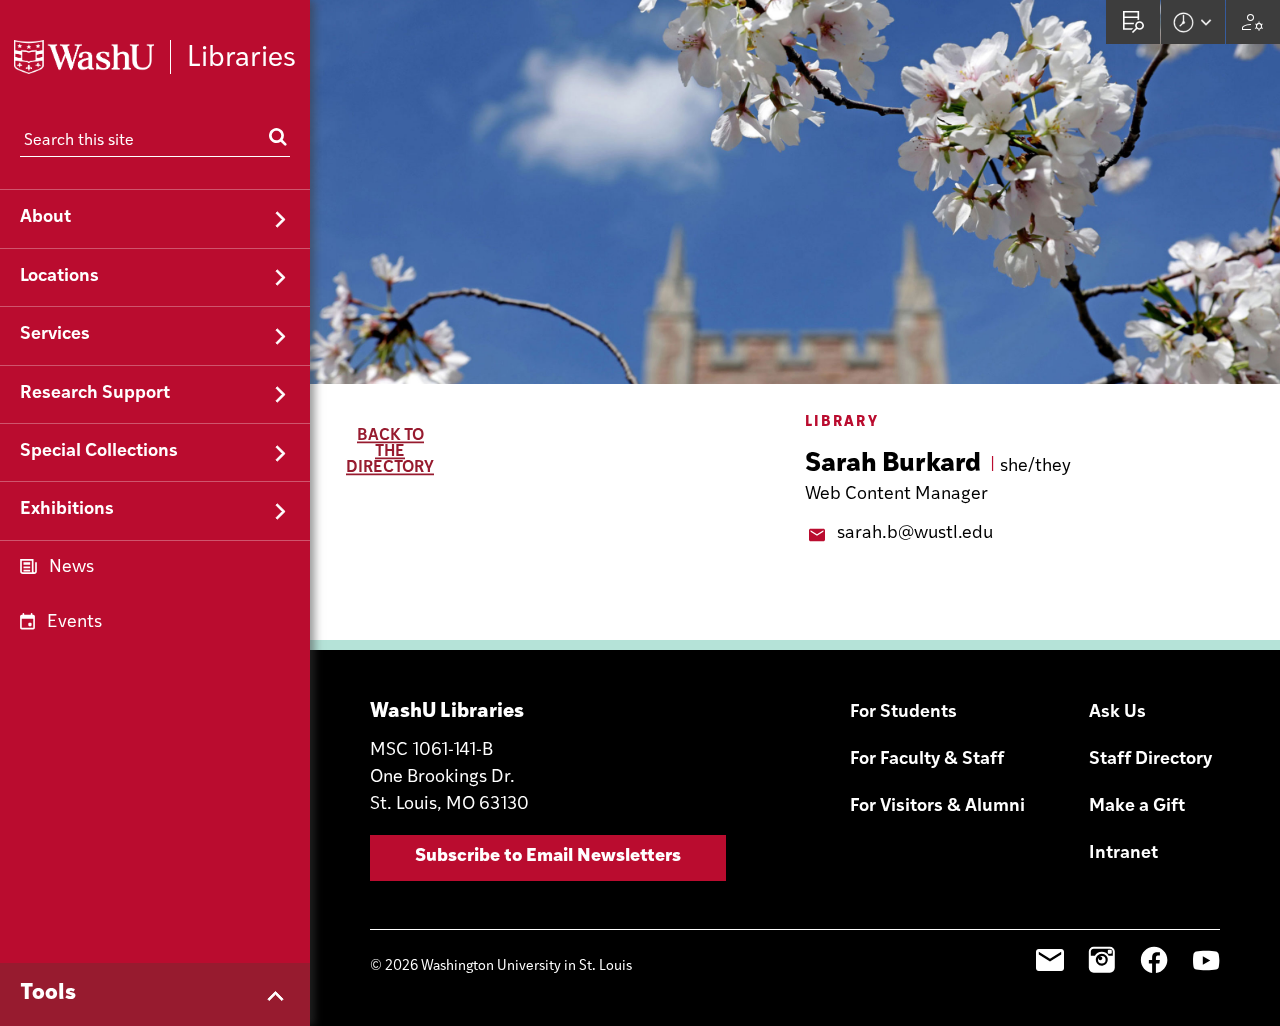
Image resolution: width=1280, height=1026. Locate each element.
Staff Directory (1150, 760)
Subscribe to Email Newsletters (548, 857)
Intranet (1123, 854)
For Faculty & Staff (927, 760)
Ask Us (1117, 713)
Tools (48, 993)
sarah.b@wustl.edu (915, 534)
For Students (903, 713)
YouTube (1206, 960)
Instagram (1102, 960)
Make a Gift (1137, 807)
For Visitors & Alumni (937, 807)
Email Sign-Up (1050, 960)
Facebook (1154, 960)
